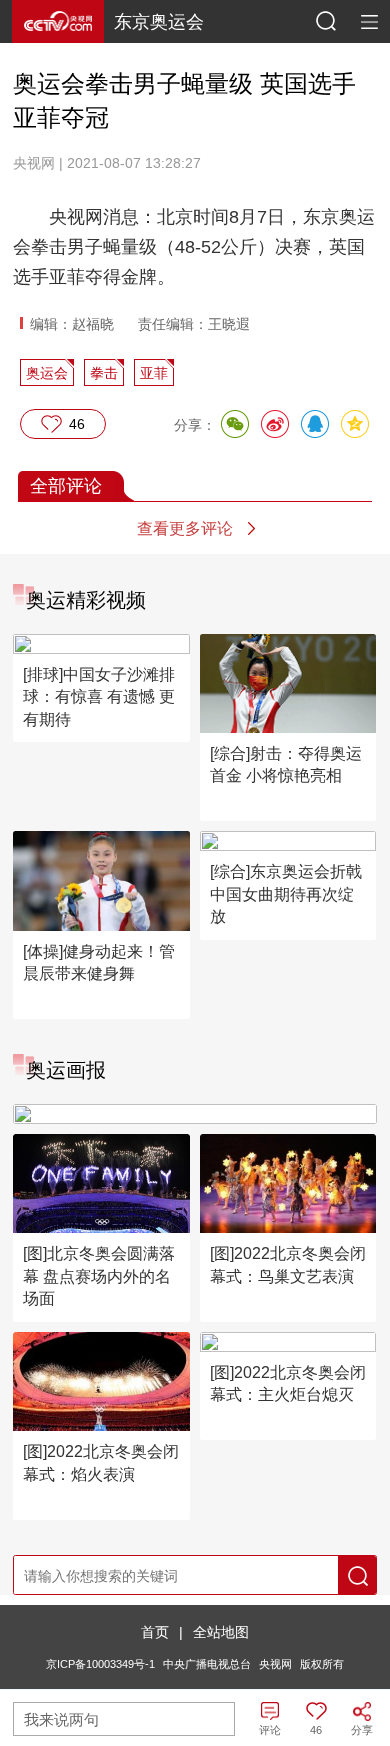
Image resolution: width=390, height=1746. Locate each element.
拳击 (104, 373)
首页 (155, 1632)
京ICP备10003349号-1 (100, 1664)
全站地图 (221, 1632)
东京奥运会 (159, 22)
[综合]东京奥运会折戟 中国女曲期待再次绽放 (286, 894)
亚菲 (154, 373)
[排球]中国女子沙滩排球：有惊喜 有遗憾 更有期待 (99, 697)
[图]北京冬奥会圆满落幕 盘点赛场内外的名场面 (99, 1276)
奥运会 (47, 373)
